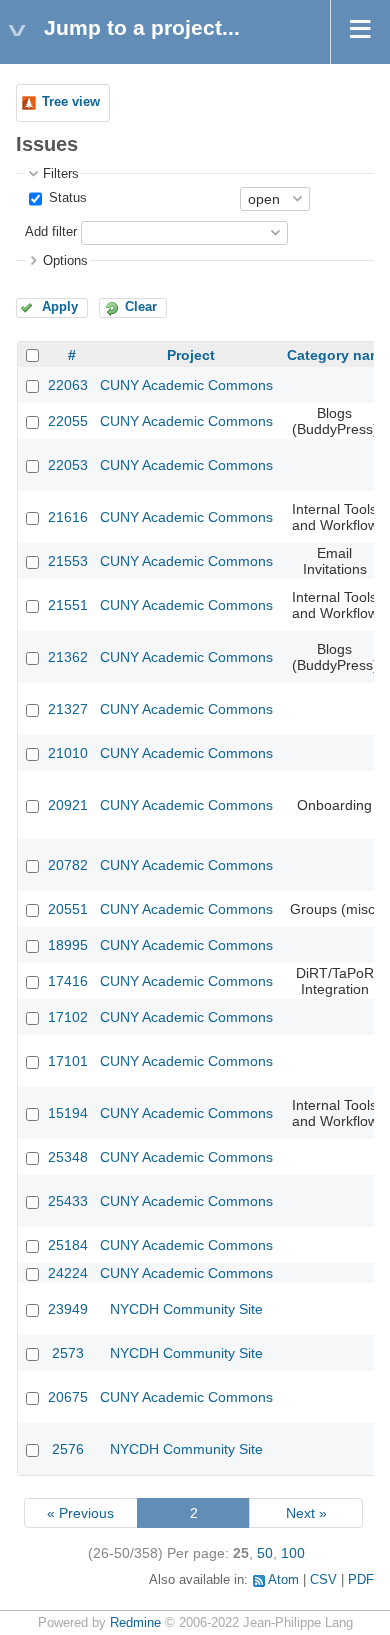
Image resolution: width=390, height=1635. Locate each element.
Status (66, 198)
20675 (68, 1397)
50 (265, 1553)
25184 (68, 1245)
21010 (68, 753)
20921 (68, 805)
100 (293, 1553)
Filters (61, 174)
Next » (306, 1513)
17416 (68, 981)
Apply (60, 307)
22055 (68, 421)
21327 (68, 709)
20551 (68, 909)
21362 (68, 657)
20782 (68, 865)
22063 (68, 385)
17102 (68, 1017)
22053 (68, 465)
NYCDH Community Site (186, 1309)
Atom (283, 1580)
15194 (68, 1113)
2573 (68, 1353)
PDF (361, 1580)
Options (65, 261)
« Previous (80, 1513)
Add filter (51, 232)
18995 (68, 945)
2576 (68, 1449)
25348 (68, 1157)
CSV (323, 1580)
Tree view (71, 102)
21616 (68, 517)
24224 (68, 1273)
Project (191, 355)
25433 (68, 1201)
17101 (68, 1061)
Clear (141, 307)
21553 (68, 561)
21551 (68, 605)
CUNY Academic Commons (186, 385)
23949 (68, 1309)
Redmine (135, 1623)
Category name (338, 355)
